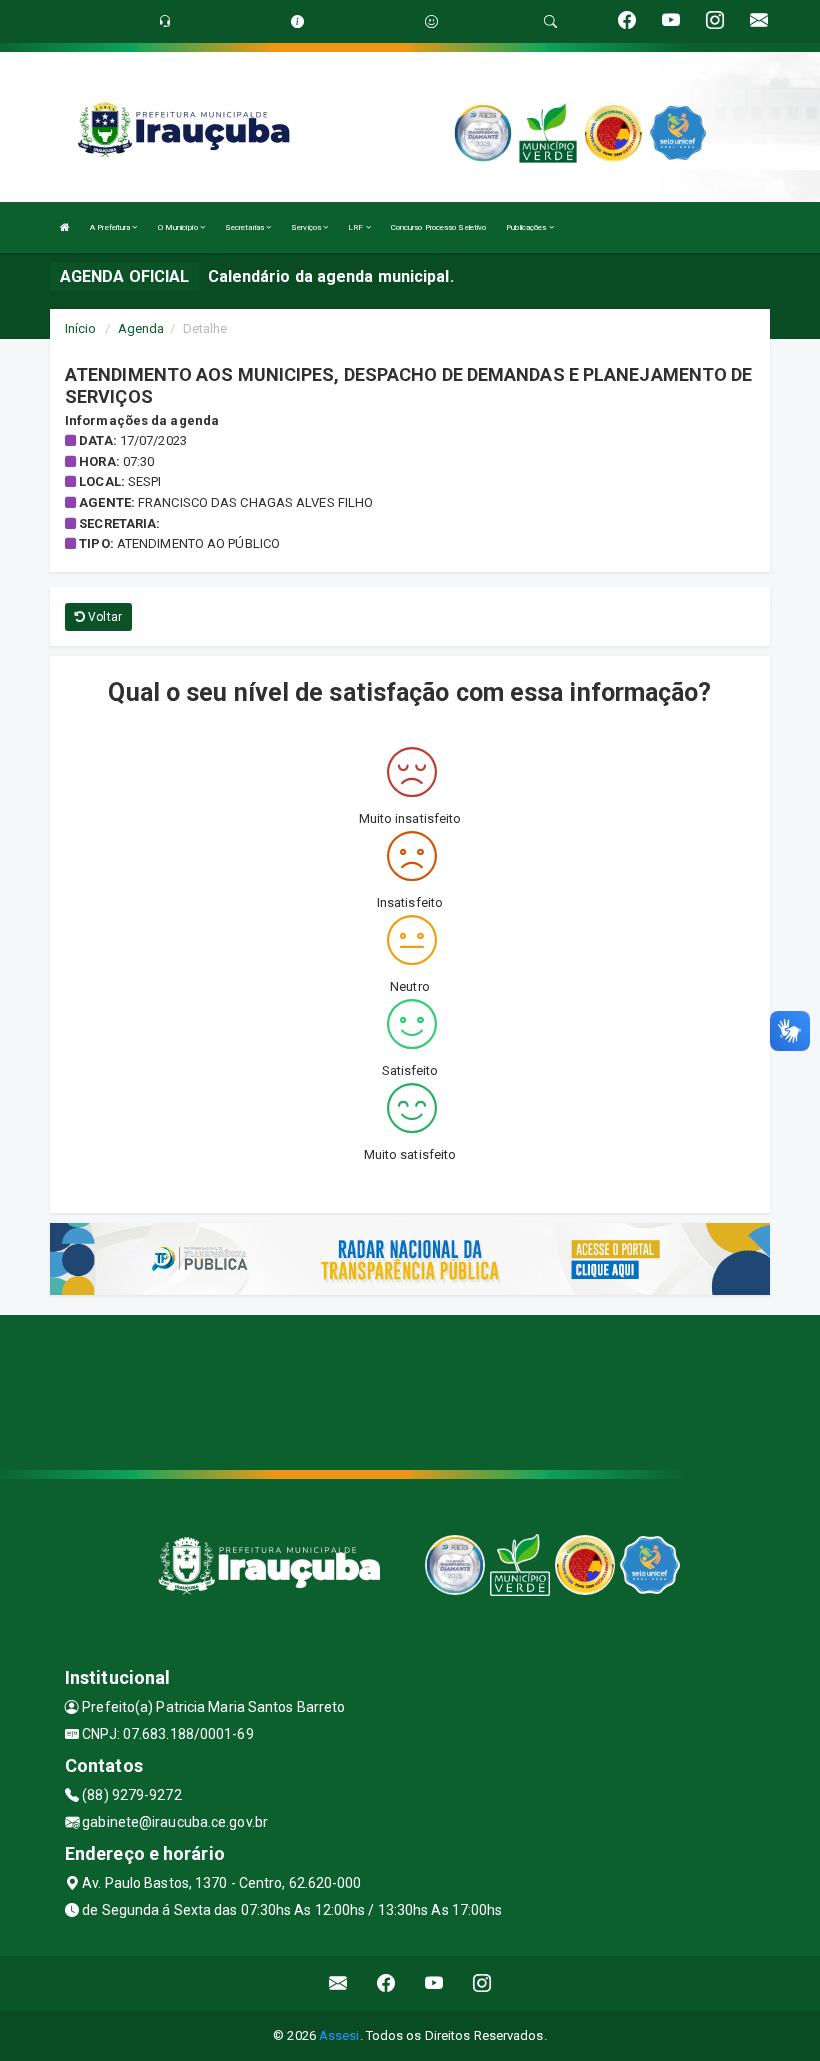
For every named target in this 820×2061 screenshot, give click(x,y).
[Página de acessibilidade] (431, 21)
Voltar (103, 617)
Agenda (141, 328)
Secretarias (245, 227)
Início (81, 328)
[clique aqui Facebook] (386, 1983)
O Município (179, 227)
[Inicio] (65, 227)
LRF (356, 227)
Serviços (307, 227)
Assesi (339, 2035)
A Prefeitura (111, 227)
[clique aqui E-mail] (338, 1983)
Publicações (527, 227)
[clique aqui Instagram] (482, 1983)
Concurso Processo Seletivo (439, 227)
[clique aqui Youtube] (434, 1983)
